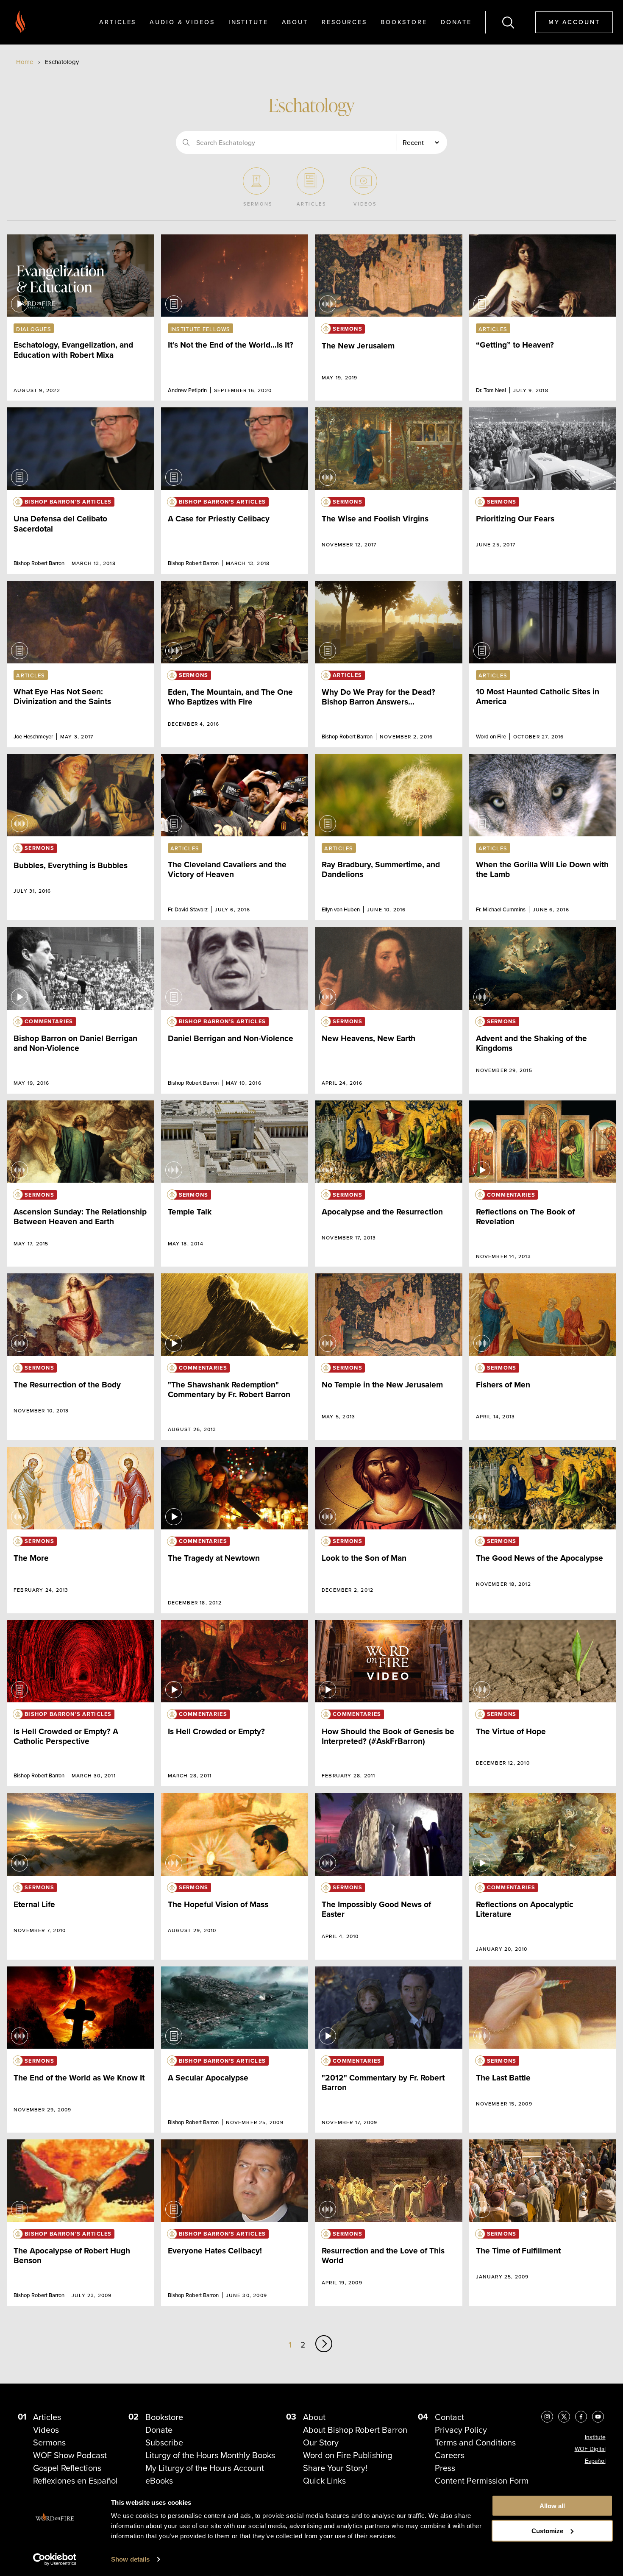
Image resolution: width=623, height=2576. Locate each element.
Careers (450, 2455)
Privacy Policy (461, 2430)
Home (25, 62)
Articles (118, 22)
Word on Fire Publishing (348, 2455)
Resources (344, 22)
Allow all (552, 2506)
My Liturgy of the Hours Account (205, 2468)
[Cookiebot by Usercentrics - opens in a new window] (55, 2559)
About (295, 22)
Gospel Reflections (67, 2468)
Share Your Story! (335, 2468)
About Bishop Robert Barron (355, 2430)
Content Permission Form (482, 2480)
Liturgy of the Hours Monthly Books (210, 2455)
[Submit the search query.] (186, 142)
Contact (449, 2417)
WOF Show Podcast (70, 2455)
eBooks (159, 2480)
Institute (248, 22)
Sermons (49, 2442)
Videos (46, 2430)
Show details (130, 2559)
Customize (547, 2531)
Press (445, 2468)
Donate (456, 22)
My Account (574, 22)
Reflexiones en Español (75, 2480)
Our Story (321, 2442)
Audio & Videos (182, 22)
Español (595, 2461)
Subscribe (164, 2442)
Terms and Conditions (475, 2442)
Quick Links (324, 2480)
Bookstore (404, 22)
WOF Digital (590, 2449)
